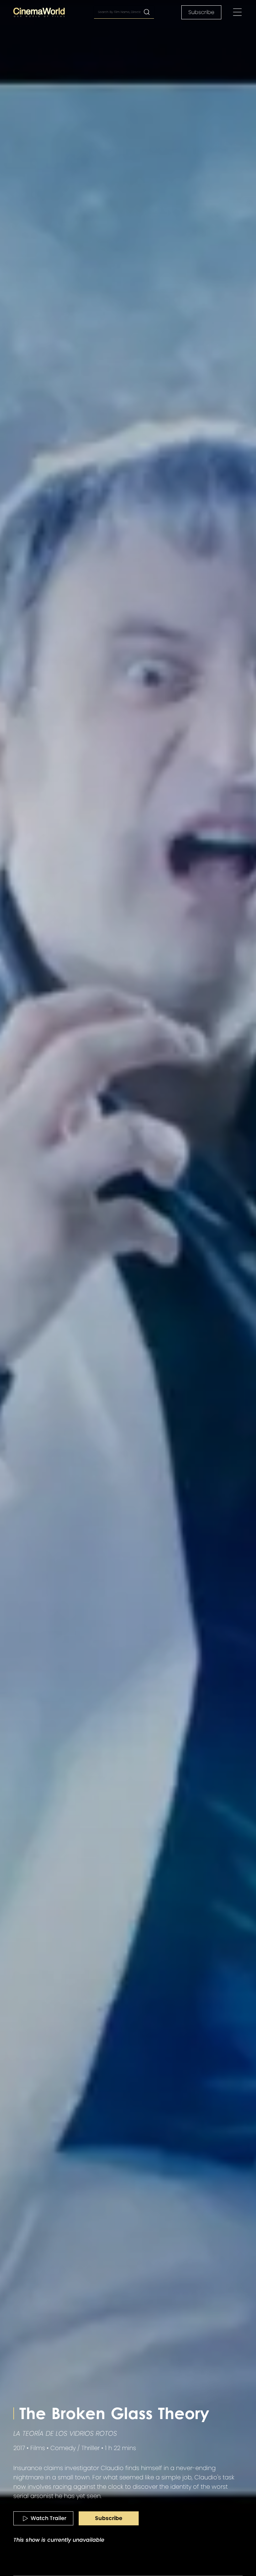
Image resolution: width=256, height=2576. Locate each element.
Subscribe (201, 12)
